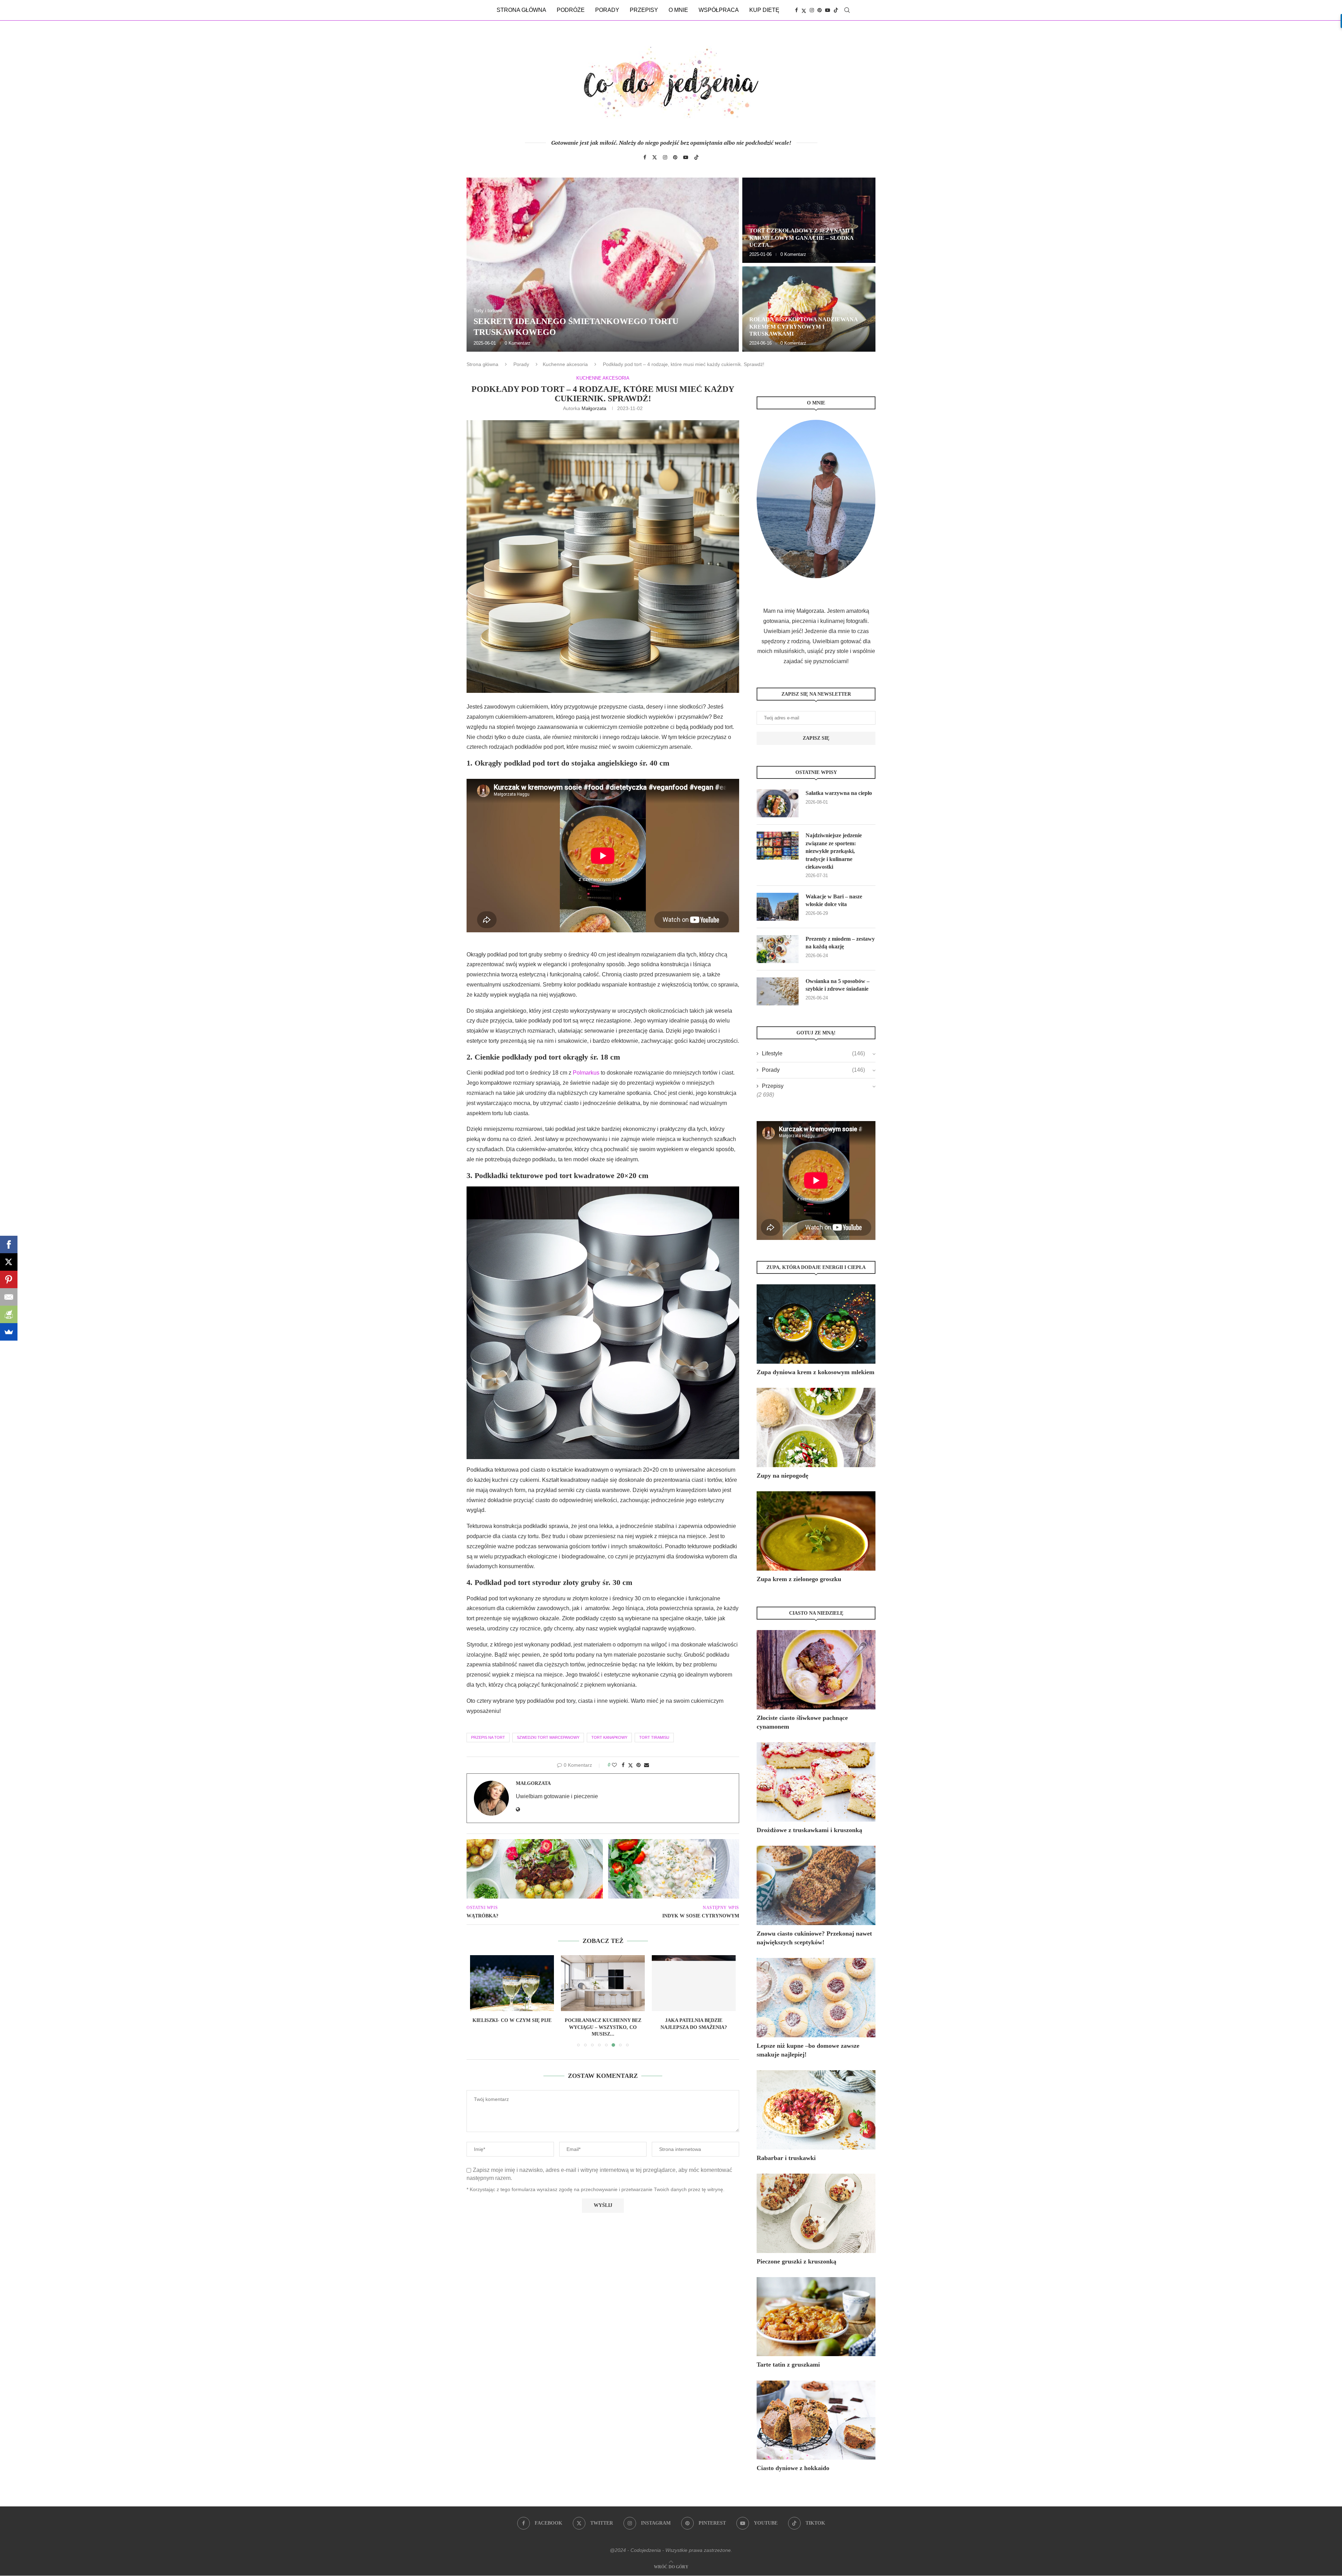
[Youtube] (828, 10)
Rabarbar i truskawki (786, 2158)
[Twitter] (804, 10)
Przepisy (644, 10)
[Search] (847, 10)
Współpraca (719, 10)
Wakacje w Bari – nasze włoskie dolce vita (834, 900)
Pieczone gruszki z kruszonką (796, 2261)
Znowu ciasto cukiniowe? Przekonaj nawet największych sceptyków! (814, 1938)
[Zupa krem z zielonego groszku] (816, 1531)
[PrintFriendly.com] (9, 1314)
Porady (607, 10)
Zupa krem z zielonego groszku (799, 1579)
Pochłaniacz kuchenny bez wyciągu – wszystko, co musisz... (512, 2027)
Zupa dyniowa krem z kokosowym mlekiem (816, 1372)
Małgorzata (594, 408)
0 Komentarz (518, 343)
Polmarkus (586, 1073)
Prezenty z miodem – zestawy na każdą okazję (840, 943)
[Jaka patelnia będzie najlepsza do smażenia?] (603, 1983)
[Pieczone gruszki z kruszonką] (816, 2213)
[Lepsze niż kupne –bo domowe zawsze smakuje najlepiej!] (816, 1998)
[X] (9, 1262)
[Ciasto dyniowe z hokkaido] (816, 2420)
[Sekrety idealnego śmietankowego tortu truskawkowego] (603, 265)
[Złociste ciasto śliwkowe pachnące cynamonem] (816, 1670)
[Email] (9, 1297)
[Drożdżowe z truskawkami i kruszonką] (816, 1782)
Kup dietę (764, 10)
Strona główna (521, 10)
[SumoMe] (9, 1332)
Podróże (571, 10)
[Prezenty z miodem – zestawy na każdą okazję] (778, 949)
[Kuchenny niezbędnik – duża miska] (694, 1983)
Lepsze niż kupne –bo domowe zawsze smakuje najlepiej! (808, 2050)
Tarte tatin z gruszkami (788, 2365)
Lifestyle (813, 1053)
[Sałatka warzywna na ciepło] (778, 803)
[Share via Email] (647, 1765)
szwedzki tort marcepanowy (548, 1737)
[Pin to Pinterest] (638, 1765)
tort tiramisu (654, 1737)
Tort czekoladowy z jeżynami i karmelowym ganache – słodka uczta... (801, 238)
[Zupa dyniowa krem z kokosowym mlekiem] (816, 1324)
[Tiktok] (836, 10)
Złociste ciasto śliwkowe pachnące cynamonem (802, 1722)
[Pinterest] (820, 10)
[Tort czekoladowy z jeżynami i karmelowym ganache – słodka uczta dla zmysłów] (809, 220)
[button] (479, 264)
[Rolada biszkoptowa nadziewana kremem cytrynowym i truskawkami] (809, 309)
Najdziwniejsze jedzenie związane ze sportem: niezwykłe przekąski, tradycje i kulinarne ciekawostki (834, 851)
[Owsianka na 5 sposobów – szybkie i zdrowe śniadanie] (778, 991)
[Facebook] (796, 10)
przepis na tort (488, 1737)
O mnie (678, 10)
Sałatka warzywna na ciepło (839, 793)
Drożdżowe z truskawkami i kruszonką (809, 1830)
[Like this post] (614, 1765)
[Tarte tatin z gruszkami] (816, 2317)
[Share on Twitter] (630, 1765)
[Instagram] (812, 10)
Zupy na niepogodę (782, 1476)
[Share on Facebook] (623, 1765)
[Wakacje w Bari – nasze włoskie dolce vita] (778, 907)
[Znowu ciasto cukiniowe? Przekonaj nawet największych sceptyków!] (816, 1885)
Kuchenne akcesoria (565, 364)
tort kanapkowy (609, 1737)
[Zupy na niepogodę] (816, 1427)
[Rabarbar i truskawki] (816, 2110)
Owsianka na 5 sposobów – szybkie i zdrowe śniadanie (838, 985)
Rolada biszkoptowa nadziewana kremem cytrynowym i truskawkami (803, 327)
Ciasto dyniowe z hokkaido (793, 2468)
